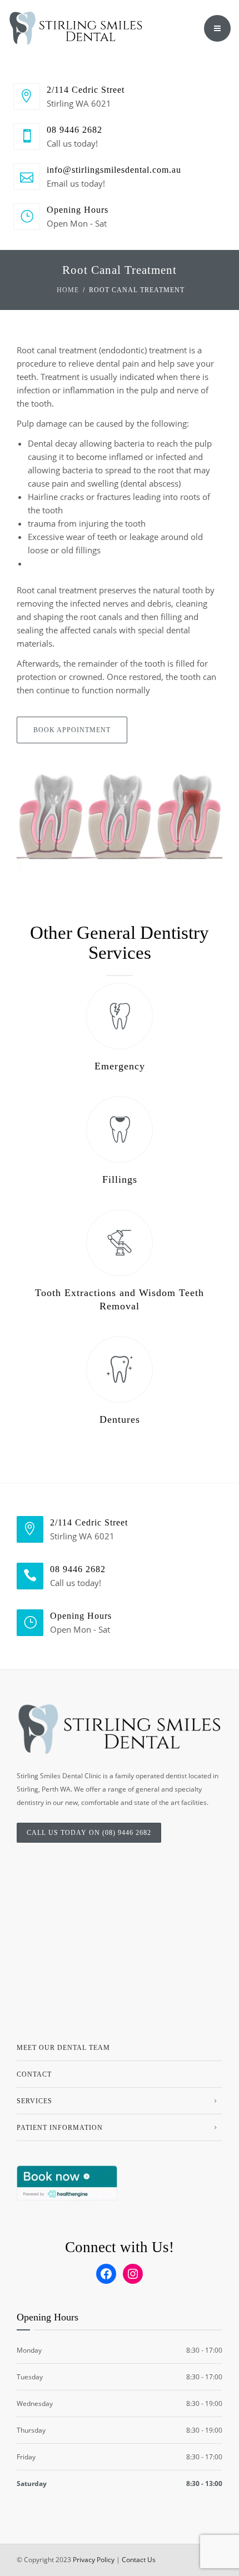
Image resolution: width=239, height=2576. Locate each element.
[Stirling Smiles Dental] (76, 28)
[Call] (187, 28)
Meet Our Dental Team (63, 2048)
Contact (34, 2074)
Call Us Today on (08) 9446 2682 (89, 1833)
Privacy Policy (94, 2560)
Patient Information (60, 2128)
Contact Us (139, 2560)
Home (68, 290)
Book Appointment (72, 730)
